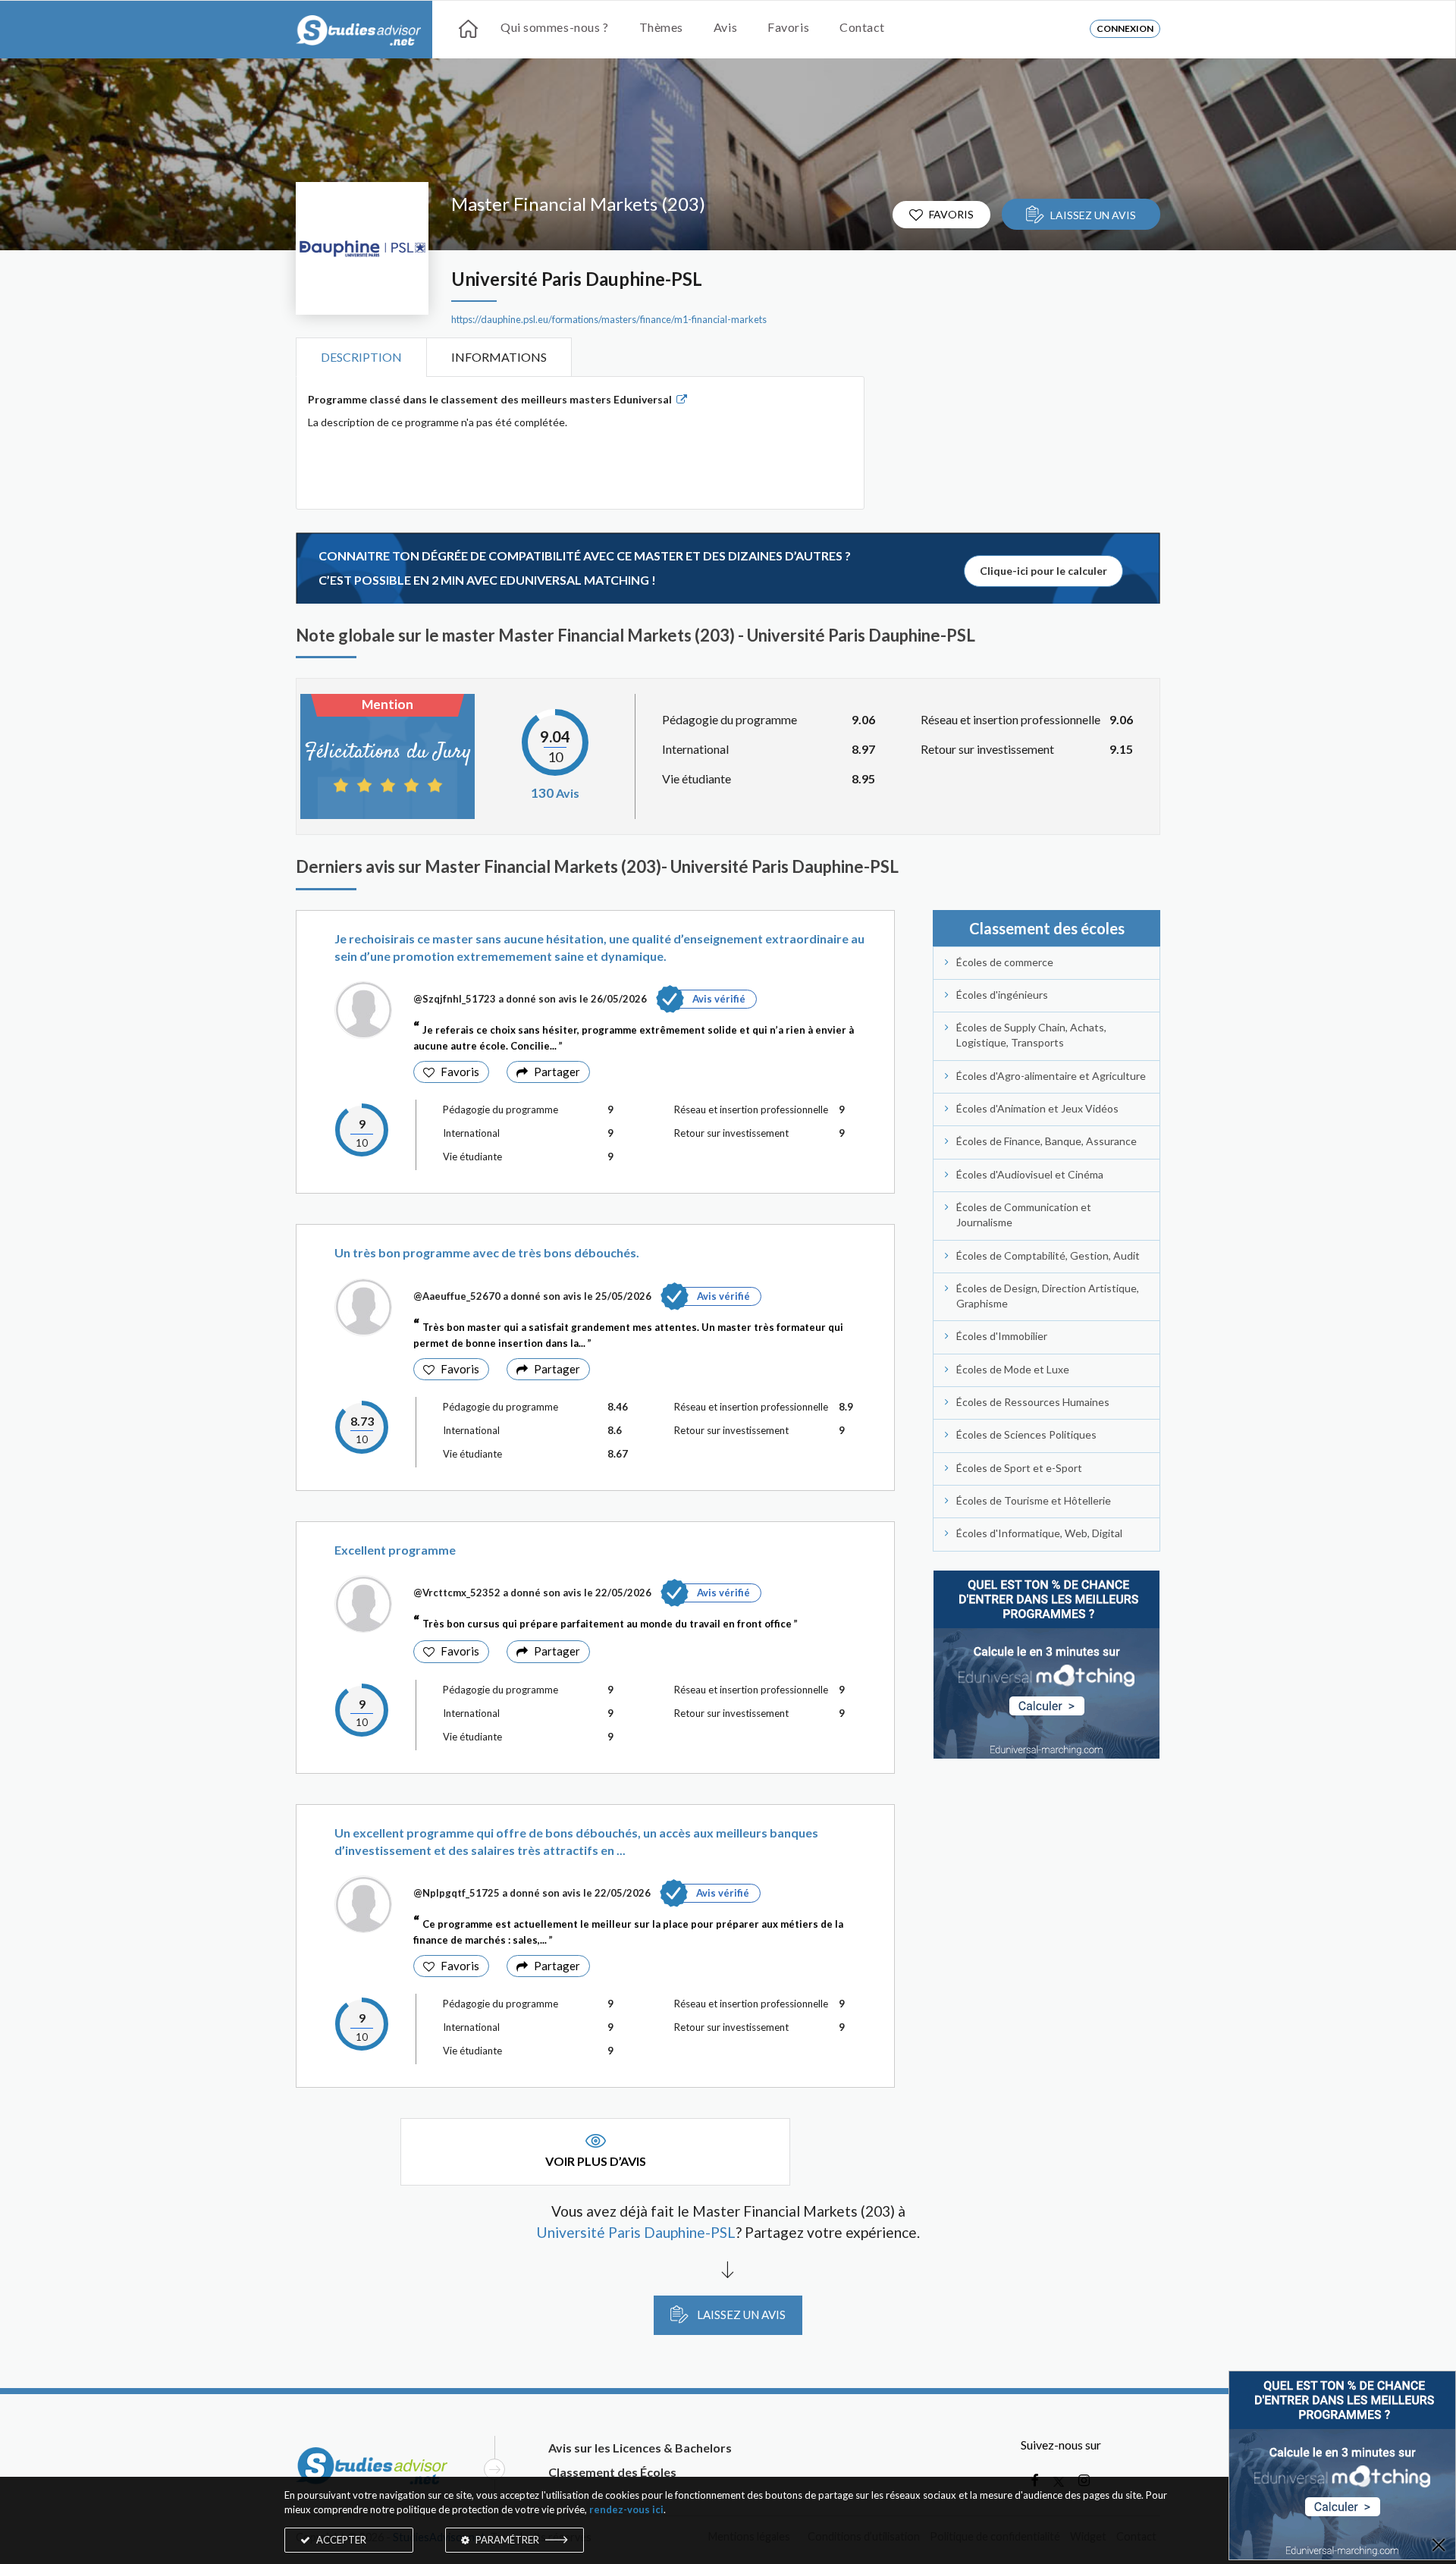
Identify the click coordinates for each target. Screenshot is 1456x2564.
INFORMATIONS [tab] (499, 357)
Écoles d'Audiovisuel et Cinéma (1030, 1174)
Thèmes (661, 27)
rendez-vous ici (626, 2509)
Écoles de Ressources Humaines (1033, 1402)
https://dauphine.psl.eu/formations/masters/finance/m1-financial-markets (609, 320)
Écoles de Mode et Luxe (1013, 1369)
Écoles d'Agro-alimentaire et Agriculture (1051, 1076)
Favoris (788, 27)
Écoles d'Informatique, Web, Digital (1039, 1533)
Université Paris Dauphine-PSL (577, 279)
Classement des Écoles (612, 2472)
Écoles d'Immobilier (1002, 1336)
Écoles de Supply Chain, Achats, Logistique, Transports (1031, 1035)
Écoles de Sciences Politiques (1026, 1434)
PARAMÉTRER (507, 2540)
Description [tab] (361, 357)
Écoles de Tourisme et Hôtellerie (1034, 1500)
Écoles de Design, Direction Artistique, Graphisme (1048, 1296)
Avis (725, 27)
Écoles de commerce (1005, 962)
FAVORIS (951, 214)
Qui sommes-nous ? (555, 27)
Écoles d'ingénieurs (1002, 995)
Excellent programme (395, 1550)
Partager (557, 1072)
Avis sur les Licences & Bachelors (640, 2448)
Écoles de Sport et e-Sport (1019, 1468)
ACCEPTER (340, 2540)
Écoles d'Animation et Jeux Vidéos (1037, 1108)
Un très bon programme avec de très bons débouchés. (487, 1252)
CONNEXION (1125, 28)
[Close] (1439, 2546)
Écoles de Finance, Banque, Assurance (1046, 1141)
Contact (862, 27)
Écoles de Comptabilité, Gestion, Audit (1048, 1255)
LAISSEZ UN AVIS (1093, 215)
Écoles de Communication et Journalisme (1024, 1215)
